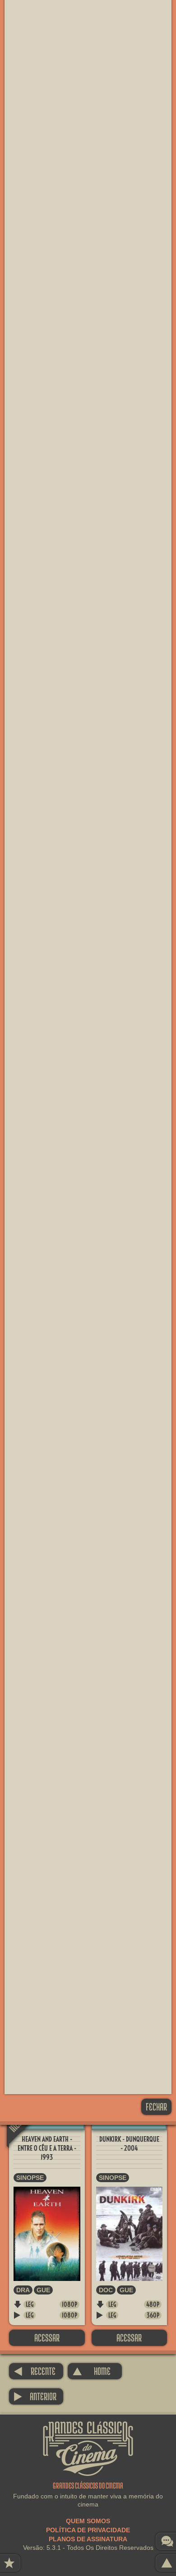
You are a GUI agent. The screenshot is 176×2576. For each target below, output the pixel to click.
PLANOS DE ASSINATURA (88, 2539)
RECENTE (35, 2371)
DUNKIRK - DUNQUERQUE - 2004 (129, 2144)
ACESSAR (47, 2338)
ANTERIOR (35, 2396)
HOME (91, 2371)
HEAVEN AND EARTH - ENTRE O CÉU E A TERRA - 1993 (47, 2148)
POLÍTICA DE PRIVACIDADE (88, 2530)
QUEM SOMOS (88, 2521)
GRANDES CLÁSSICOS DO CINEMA (88, 2429)
